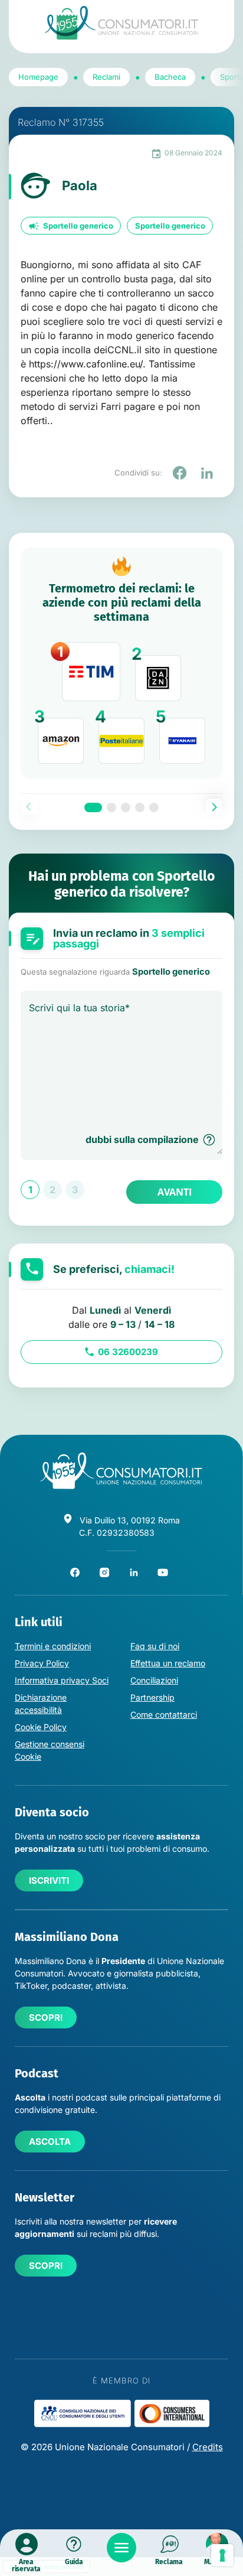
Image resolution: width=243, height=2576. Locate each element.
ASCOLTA (50, 2142)
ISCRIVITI (49, 1880)
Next (214, 807)
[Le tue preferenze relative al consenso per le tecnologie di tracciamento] (222, 2555)
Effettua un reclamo (168, 1663)
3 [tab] (126, 807)
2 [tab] (111, 807)
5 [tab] (154, 807)
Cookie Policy (41, 1727)
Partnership (152, 1697)
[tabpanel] (121, 663)
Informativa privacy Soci (62, 1680)
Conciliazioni (154, 1680)
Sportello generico (78, 226)
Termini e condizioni (53, 1646)
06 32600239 (128, 1352)
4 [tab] (140, 807)
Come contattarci (164, 1714)
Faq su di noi (155, 1646)
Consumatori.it (121, 23)
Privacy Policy (42, 1663)
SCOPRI (46, 2018)
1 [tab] (93, 807)
